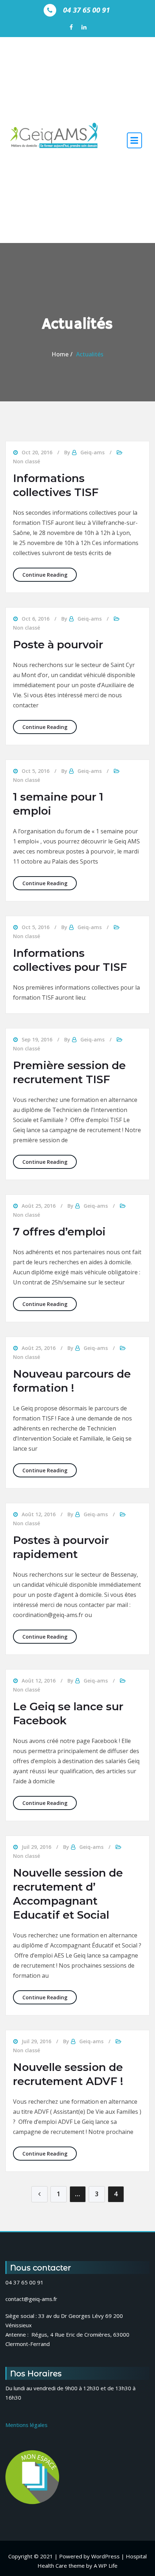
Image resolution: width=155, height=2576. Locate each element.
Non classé (26, 461)
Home (60, 354)
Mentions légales (26, 2425)
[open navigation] (134, 140)
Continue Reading (50, 575)
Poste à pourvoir (58, 645)
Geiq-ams (92, 452)
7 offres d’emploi (59, 1232)
